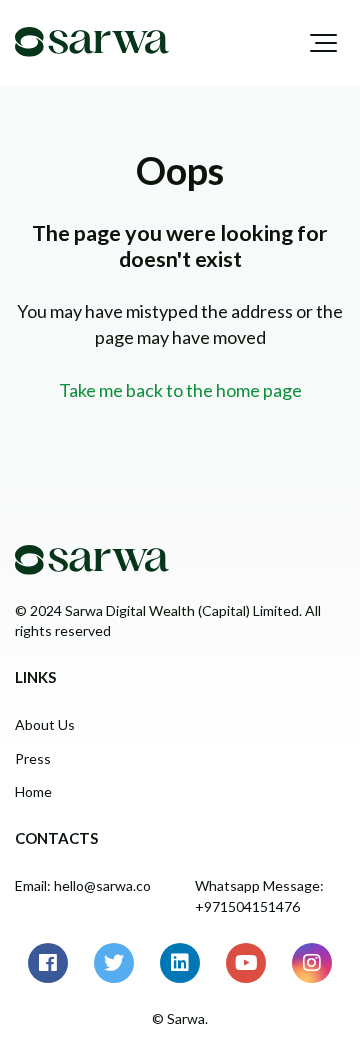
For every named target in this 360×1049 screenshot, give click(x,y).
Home (33, 791)
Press (33, 758)
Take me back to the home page (180, 390)
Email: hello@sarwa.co (83, 885)
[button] (323, 43)
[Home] (92, 42)
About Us (45, 724)
